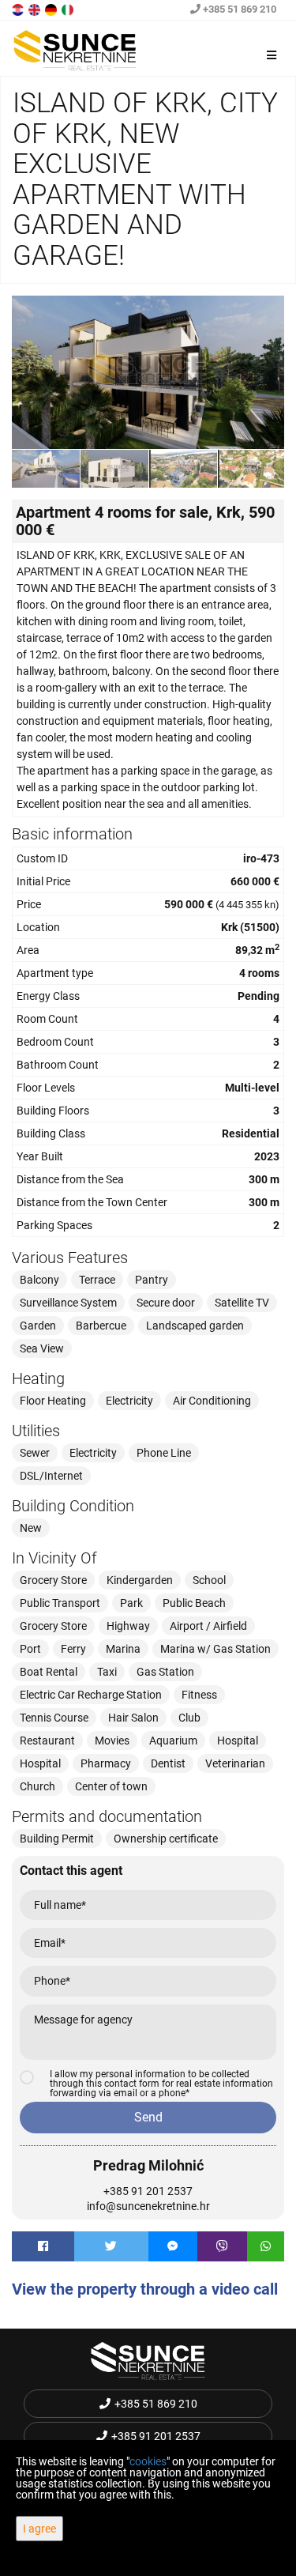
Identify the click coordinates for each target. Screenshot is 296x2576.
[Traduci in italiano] (69, 9)
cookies (148, 2461)
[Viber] (222, 2246)
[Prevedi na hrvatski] (19, 9)
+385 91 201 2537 (148, 2191)
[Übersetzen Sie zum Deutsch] (52, 9)
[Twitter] (111, 2246)
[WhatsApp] (266, 2246)
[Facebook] (43, 2246)
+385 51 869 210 (238, 9)
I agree (39, 2529)
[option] (46, 468)
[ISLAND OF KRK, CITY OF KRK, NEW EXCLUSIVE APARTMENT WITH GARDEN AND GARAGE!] (148, 372)
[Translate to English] (36, 9)
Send (148, 2117)
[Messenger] (173, 2246)
